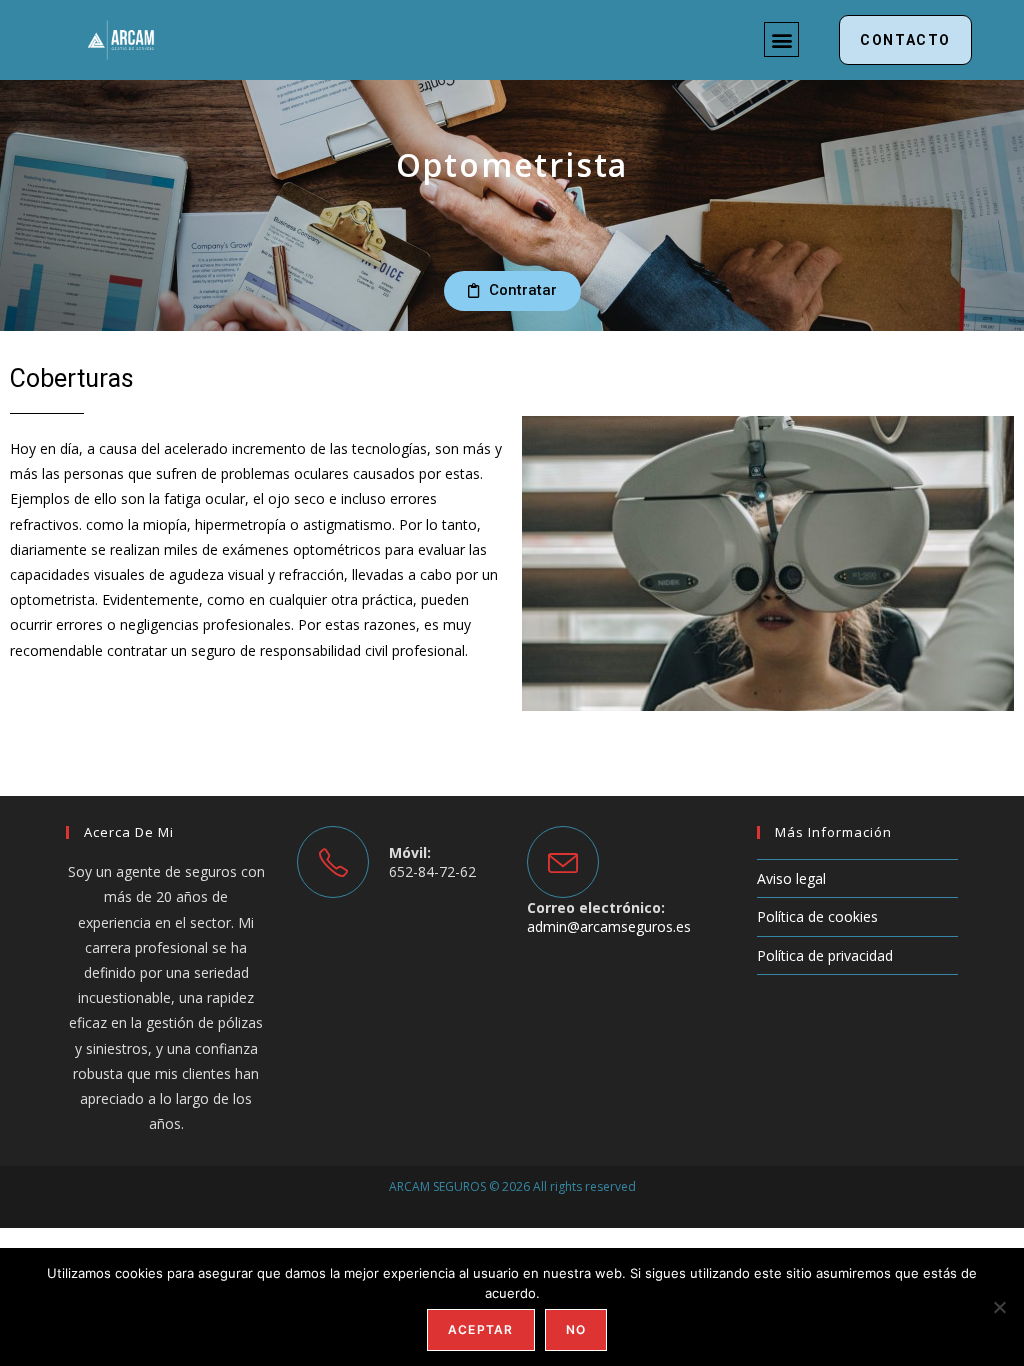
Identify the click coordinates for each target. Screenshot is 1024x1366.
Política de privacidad (825, 955)
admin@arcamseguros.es (609, 926)
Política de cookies (817, 916)
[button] (781, 39)
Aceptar (480, 1329)
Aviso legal (791, 878)
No (576, 1329)
